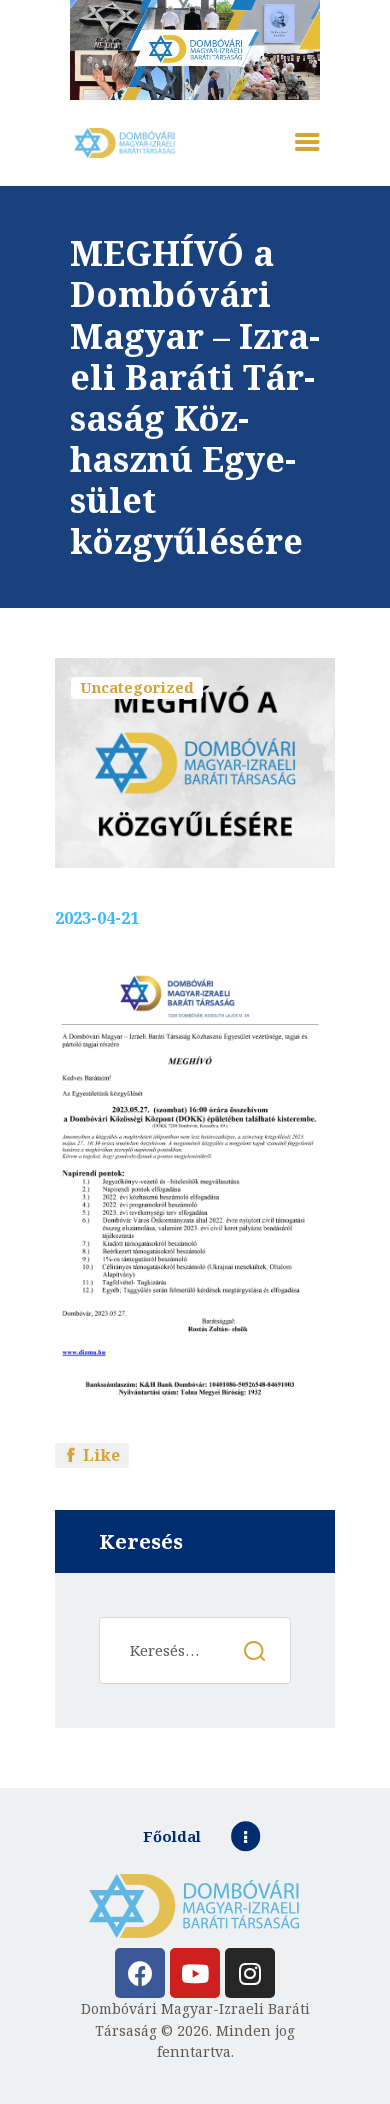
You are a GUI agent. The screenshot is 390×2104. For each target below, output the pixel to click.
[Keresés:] (194, 1650)
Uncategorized (137, 687)
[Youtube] (195, 1973)
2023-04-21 (97, 918)
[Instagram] (250, 1973)
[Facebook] (140, 1973)
